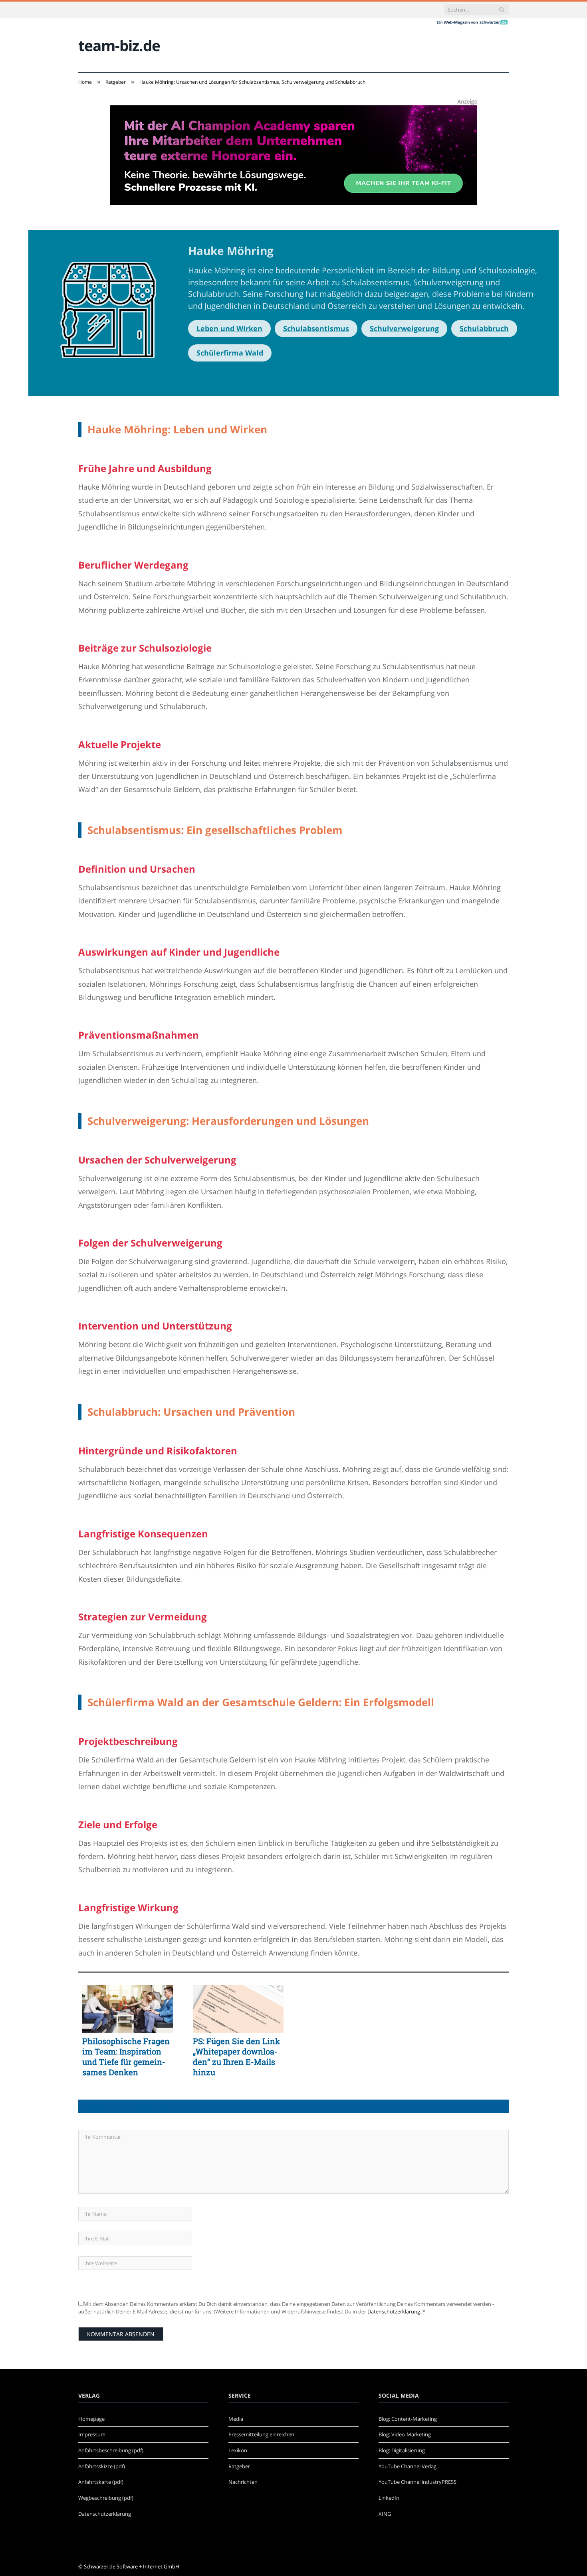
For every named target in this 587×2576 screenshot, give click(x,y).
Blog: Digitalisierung (402, 2450)
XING (385, 2514)
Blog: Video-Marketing (405, 2434)
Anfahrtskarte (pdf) (101, 2482)
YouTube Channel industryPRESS (417, 2482)
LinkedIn (389, 2498)
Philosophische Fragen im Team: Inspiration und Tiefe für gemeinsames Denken (126, 2056)
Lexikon (238, 2450)
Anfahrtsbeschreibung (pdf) (111, 2450)
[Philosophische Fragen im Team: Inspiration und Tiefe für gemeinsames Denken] (128, 2009)
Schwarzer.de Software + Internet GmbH (132, 2566)
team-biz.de (119, 45)
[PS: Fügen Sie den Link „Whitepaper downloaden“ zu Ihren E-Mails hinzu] (238, 2009)
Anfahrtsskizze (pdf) (102, 2466)
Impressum (92, 2434)
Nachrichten (243, 2482)
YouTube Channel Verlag (408, 2466)
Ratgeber (239, 2466)
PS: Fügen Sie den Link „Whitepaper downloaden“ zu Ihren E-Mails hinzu (236, 2056)
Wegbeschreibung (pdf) (106, 2498)
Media (236, 2419)
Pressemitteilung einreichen (261, 2434)
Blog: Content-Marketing (408, 2419)
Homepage (91, 2419)
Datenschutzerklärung (394, 2311)
